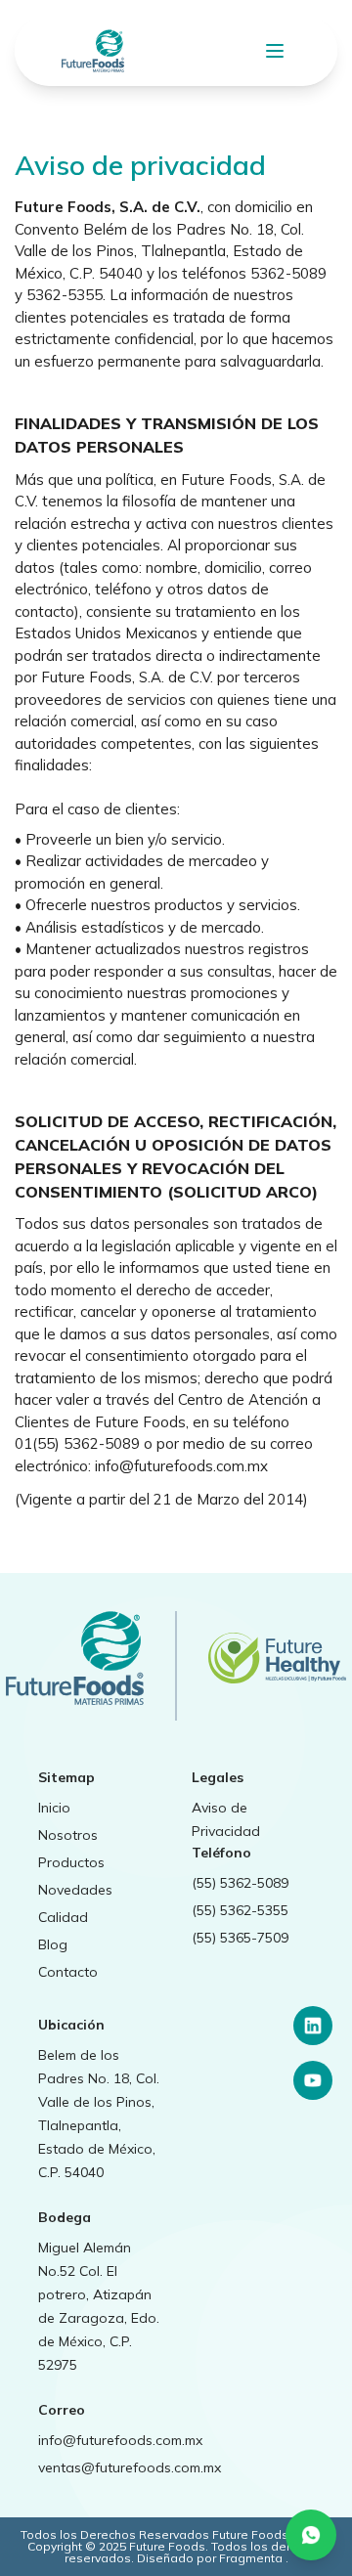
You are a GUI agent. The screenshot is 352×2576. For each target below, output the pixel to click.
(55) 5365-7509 (240, 1938)
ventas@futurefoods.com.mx (130, 2467)
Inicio (54, 1808)
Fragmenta (252, 2558)
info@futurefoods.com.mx (120, 2440)
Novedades (75, 1890)
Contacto (68, 1972)
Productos (71, 1862)
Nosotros (68, 1835)
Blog (53, 1944)
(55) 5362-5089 (240, 1883)
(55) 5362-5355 (240, 1910)
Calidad (63, 1917)
